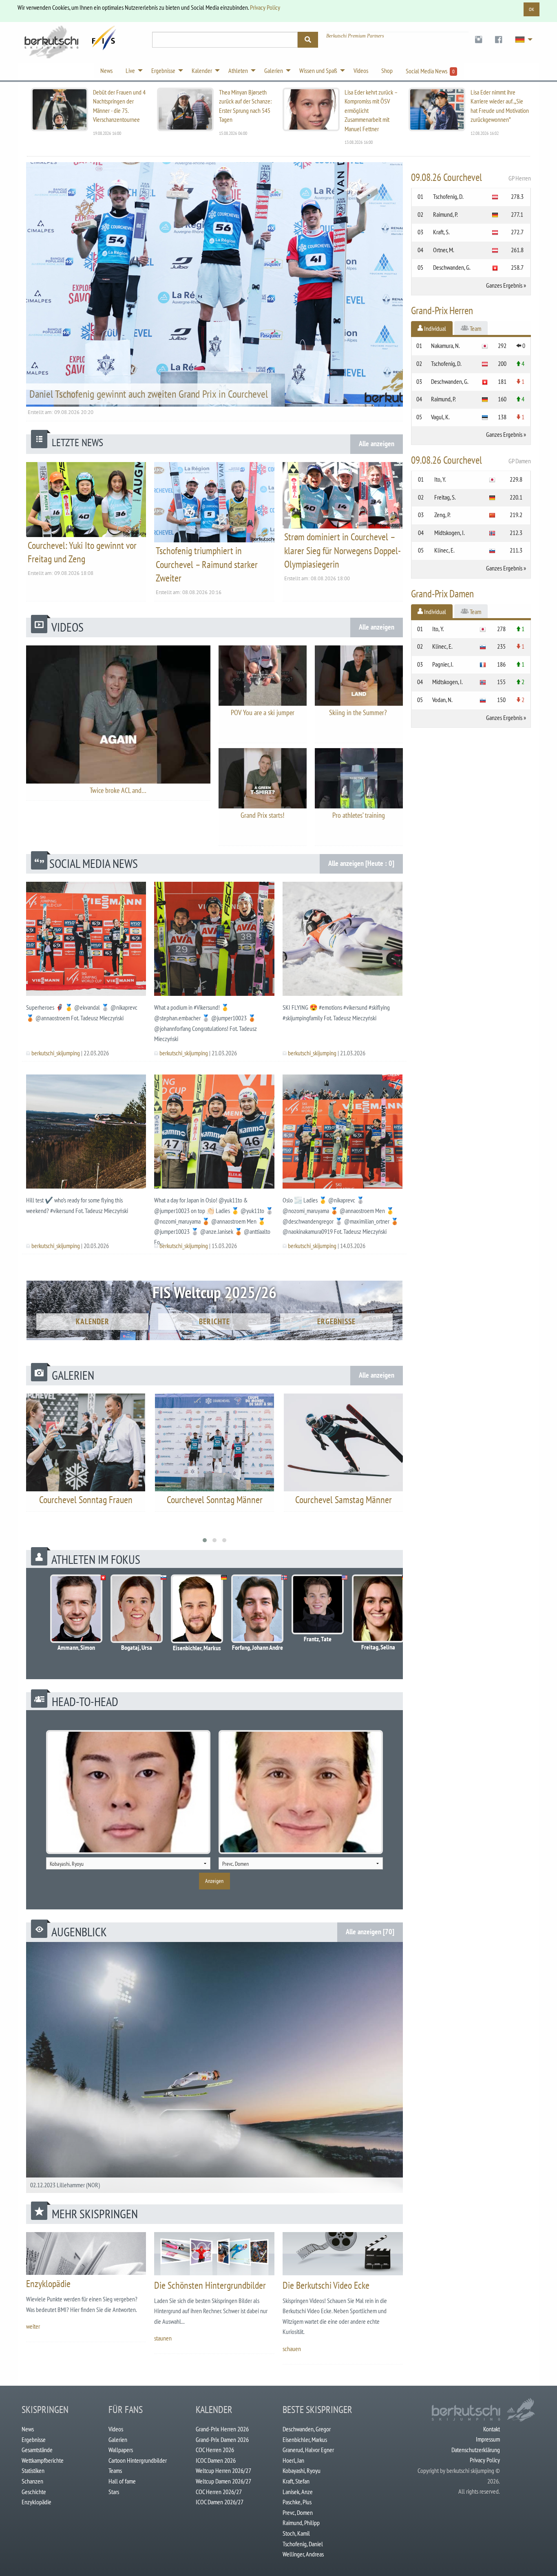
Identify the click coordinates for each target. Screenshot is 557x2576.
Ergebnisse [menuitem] (163, 70)
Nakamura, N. (445, 346)
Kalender (93, 1321)
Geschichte (34, 2492)
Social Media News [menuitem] (430, 71)
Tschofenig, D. (448, 196)
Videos (116, 2429)
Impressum (488, 2439)
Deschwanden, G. (452, 267)
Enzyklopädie (48, 2284)
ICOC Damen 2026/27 (220, 2502)
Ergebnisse (336, 1321)
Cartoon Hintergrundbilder (138, 2460)
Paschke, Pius (297, 2502)
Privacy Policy (265, 7)
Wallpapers (121, 2450)
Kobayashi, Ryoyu (302, 2470)
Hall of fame (122, 2481)
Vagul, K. (440, 417)
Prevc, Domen (298, 2512)
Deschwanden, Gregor (307, 2429)
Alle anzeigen (377, 444)
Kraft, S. (441, 232)
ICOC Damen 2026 (216, 2460)
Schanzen (32, 2481)
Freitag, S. (445, 497)
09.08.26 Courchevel (471, 177)
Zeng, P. (442, 515)
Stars (114, 2492)
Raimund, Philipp (301, 2523)
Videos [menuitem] (361, 70)
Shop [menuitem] (387, 70)
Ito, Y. (440, 479)
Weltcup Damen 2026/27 (223, 2481)
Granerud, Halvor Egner (308, 2450)
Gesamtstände (37, 2450)
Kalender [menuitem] (202, 70)
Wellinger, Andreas (303, 2554)
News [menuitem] (106, 70)
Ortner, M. (444, 250)
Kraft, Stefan (296, 2481)
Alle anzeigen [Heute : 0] (361, 863)
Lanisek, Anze (298, 2492)
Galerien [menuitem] (274, 70)
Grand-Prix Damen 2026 (222, 2439)
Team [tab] (475, 328)
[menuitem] (479, 40)
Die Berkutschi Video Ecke (326, 2285)
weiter (33, 2326)
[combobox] (128, 1863)
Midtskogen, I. (450, 533)
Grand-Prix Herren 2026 (222, 2429)
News (28, 2429)
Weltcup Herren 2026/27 (223, 2470)
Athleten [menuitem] (238, 70)
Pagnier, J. (443, 664)
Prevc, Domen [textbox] (235, 1864)
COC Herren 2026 (215, 2450)
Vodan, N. (442, 700)
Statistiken (33, 2470)
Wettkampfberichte (43, 2460)
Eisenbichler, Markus (305, 2439)
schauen (292, 2349)
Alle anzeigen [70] (370, 1932)
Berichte (214, 1321)
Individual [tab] (434, 328)
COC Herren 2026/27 (219, 2492)
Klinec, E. (444, 550)
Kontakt (492, 2429)
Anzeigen (214, 1881)
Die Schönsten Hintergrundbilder (210, 2285)
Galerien (118, 2439)
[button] (205, 1540)
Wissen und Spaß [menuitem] (318, 70)
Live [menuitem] (130, 70)
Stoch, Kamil (296, 2533)
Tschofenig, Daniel (303, 2544)
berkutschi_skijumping (56, 1053)
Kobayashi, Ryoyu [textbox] (67, 1864)
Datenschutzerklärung (476, 2450)
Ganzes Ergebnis (504, 285)
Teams (115, 2470)
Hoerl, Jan (293, 2460)
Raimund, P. (445, 214)
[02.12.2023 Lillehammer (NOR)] (214, 2067)
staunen (163, 2338)
